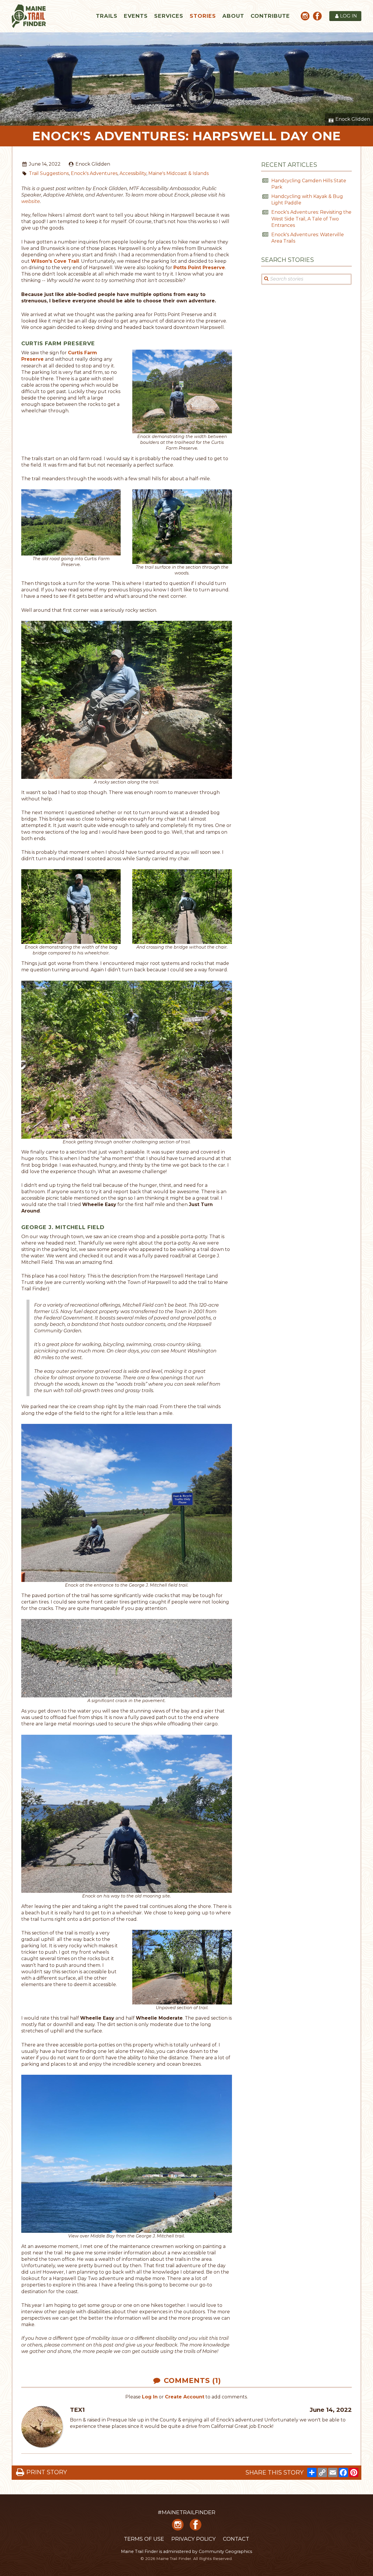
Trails (107, 16)
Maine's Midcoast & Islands (178, 173)
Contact (236, 2539)
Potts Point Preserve (199, 268)
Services (169, 16)
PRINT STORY (47, 2472)
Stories (203, 16)
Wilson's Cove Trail (55, 261)
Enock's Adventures (94, 173)
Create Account (185, 2397)
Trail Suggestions (49, 173)
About (233, 16)
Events (136, 16)
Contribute (270, 16)
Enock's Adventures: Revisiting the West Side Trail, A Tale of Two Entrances (311, 219)
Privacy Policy (193, 2539)
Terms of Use (144, 2539)
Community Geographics (225, 2552)
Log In (150, 2397)
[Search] (266, 279)
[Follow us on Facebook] (317, 17)
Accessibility (133, 173)
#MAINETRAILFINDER (186, 2512)
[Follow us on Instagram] (305, 17)
